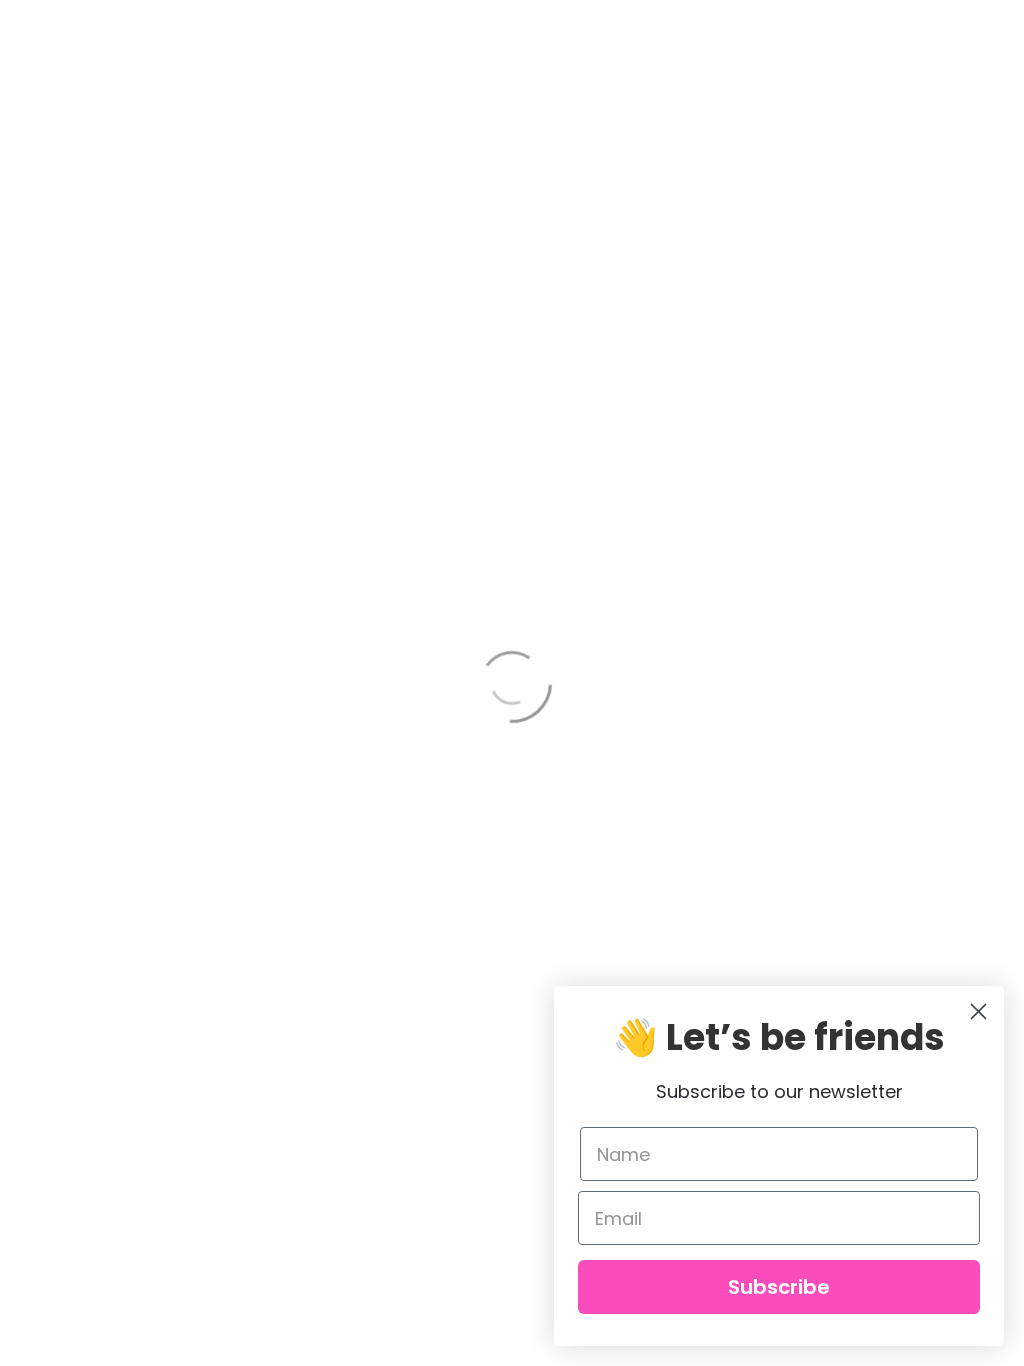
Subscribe (779, 1287)
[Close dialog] (978, 1011)
